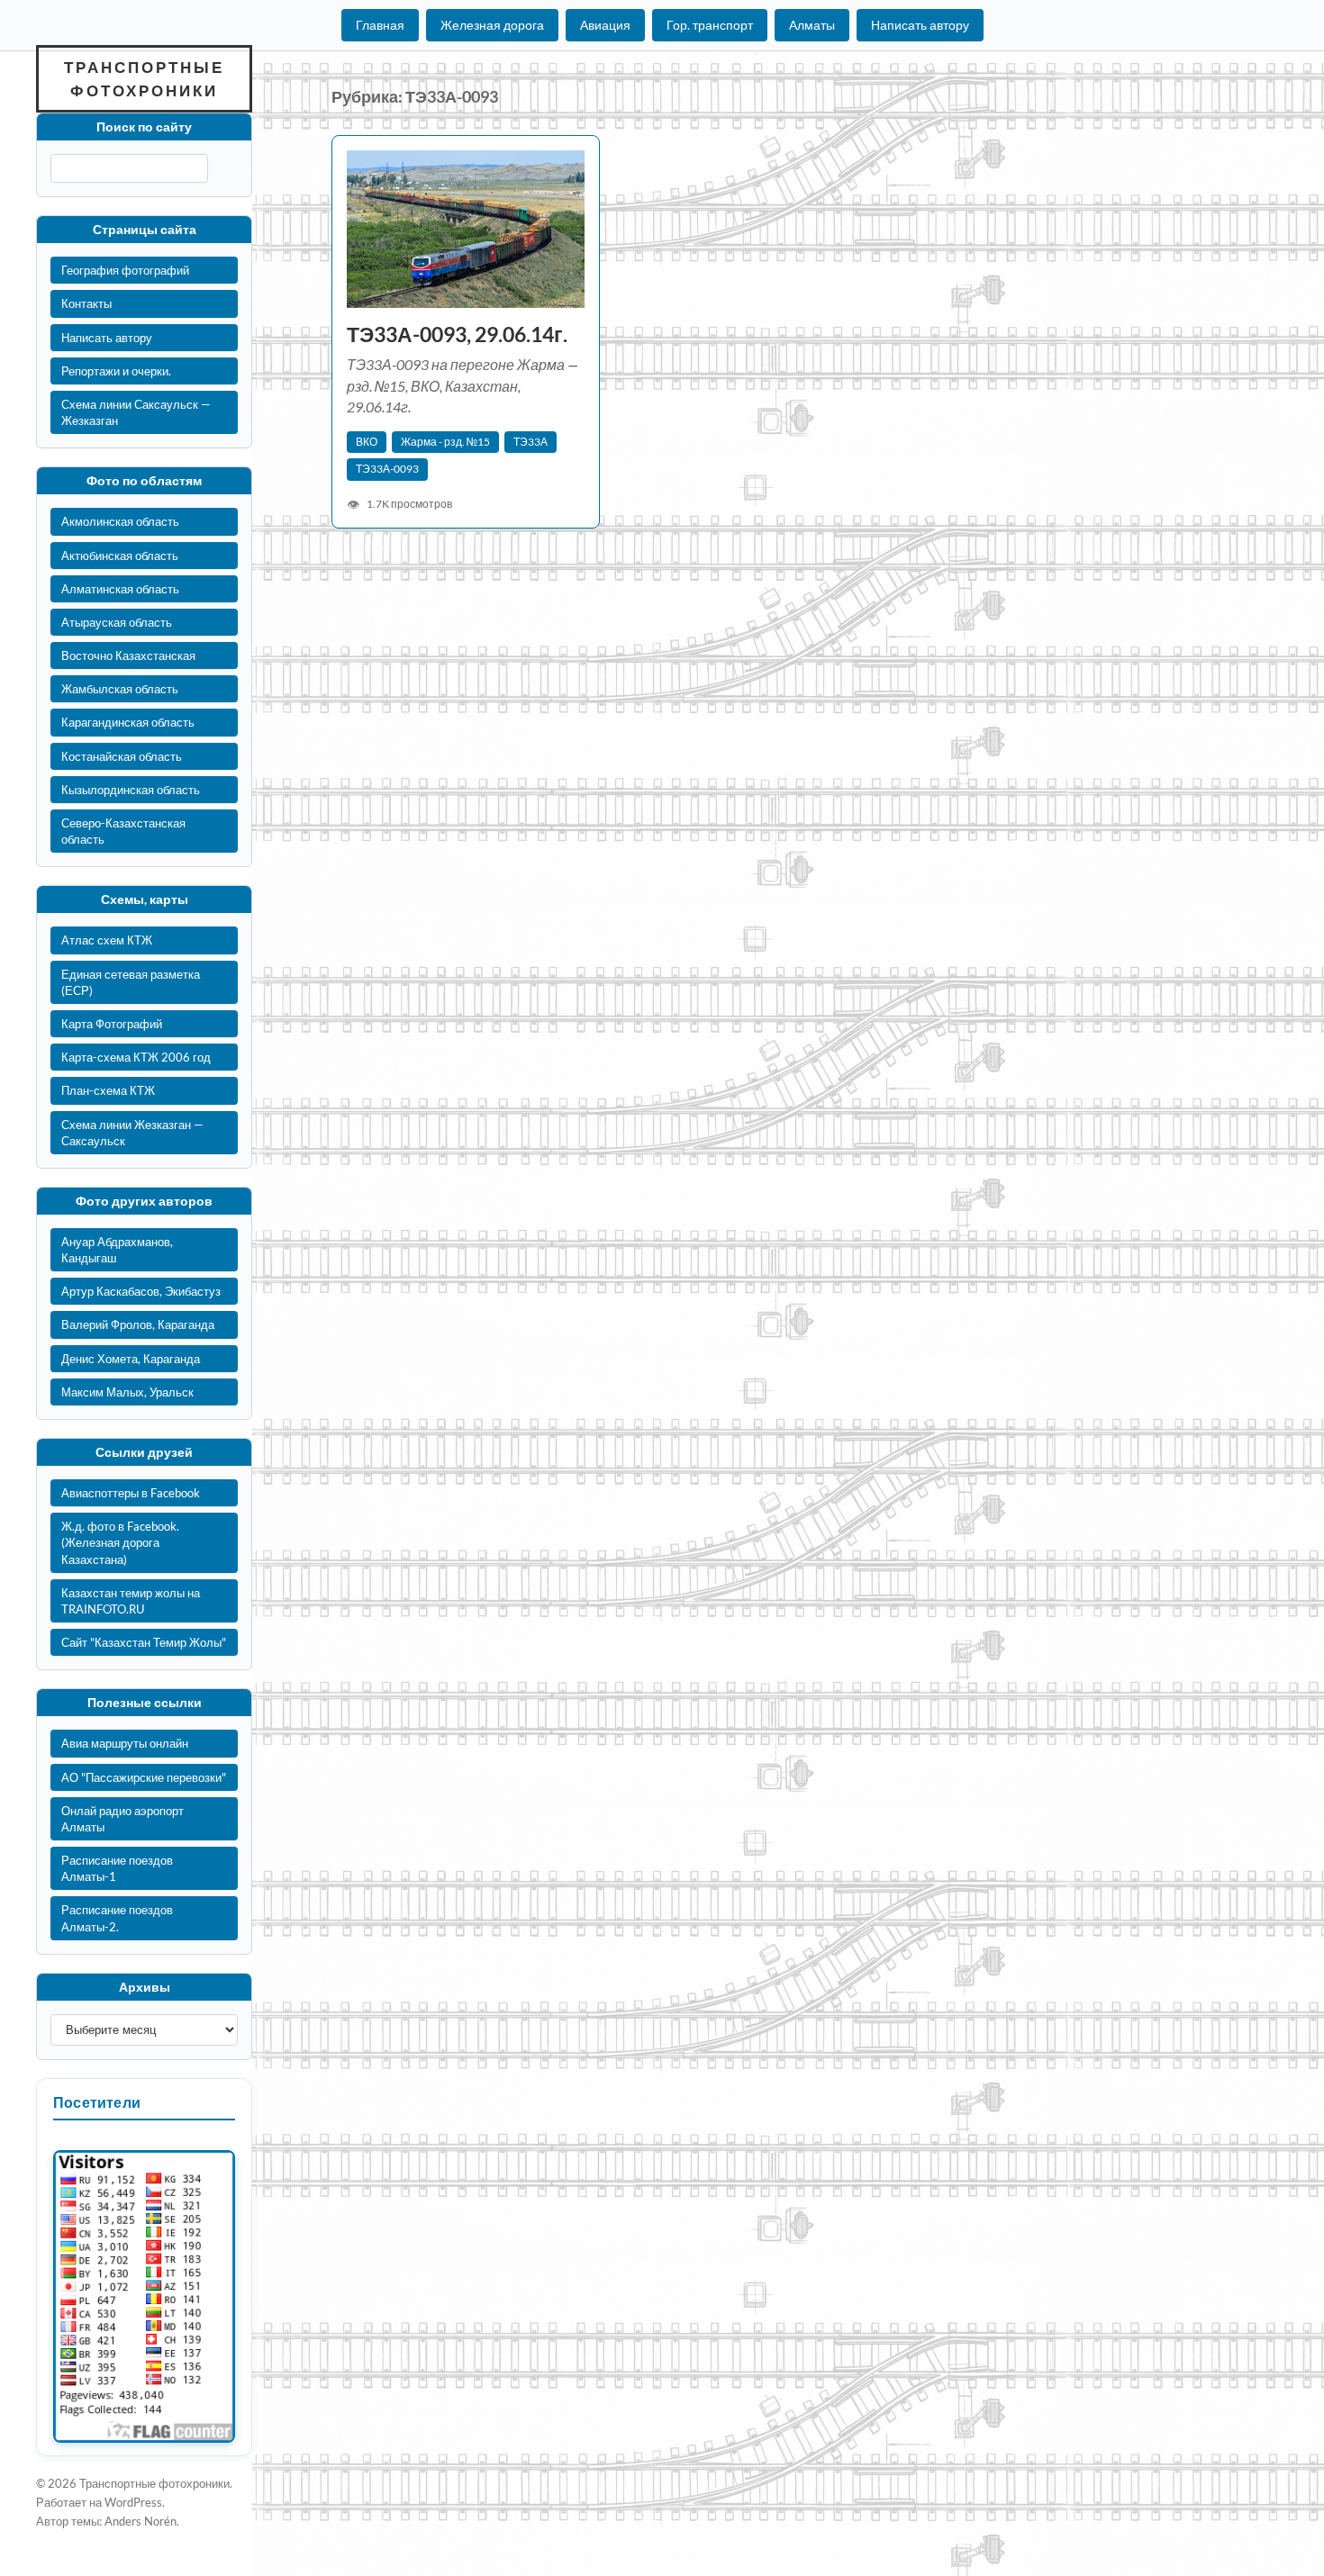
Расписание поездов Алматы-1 (117, 1868)
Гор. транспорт (710, 25)
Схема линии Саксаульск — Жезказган (136, 412)
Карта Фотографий (112, 1024)
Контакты (86, 303)
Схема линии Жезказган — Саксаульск (132, 1133)
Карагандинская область (128, 722)
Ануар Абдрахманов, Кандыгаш (117, 1250)
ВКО (367, 442)
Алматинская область (120, 589)
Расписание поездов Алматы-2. (117, 1918)
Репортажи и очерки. (116, 371)
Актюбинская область (120, 556)
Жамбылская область (120, 689)
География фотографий (125, 270)
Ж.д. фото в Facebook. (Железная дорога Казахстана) (120, 1542)
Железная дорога (492, 25)
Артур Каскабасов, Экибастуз (141, 1291)
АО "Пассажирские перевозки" (144, 1777)
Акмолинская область (120, 521)
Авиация (605, 25)
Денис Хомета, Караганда (131, 1359)
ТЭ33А (531, 442)
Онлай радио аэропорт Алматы (122, 1819)
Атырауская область (117, 622)
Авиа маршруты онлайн (125, 1743)
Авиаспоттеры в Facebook (131, 1493)
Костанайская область (122, 756)
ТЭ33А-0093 (387, 469)
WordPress (133, 2502)
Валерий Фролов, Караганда (138, 1324)
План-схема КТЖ (108, 1090)
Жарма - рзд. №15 (445, 442)
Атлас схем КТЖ (107, 940)
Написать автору (920, 25)
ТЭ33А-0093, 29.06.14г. (457, 334)
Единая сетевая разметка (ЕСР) (131, 982)
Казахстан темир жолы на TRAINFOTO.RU (131, 1601)
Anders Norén (141, 2521)
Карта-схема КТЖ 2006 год (136, 1057)
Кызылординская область (131, 790)
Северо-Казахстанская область (123, 831)
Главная (380, 25)
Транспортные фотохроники (144, 79)
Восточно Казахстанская (128, 655)
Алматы (812, 25)
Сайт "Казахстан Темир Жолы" (144, 1642)
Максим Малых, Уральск (127, 1392)
